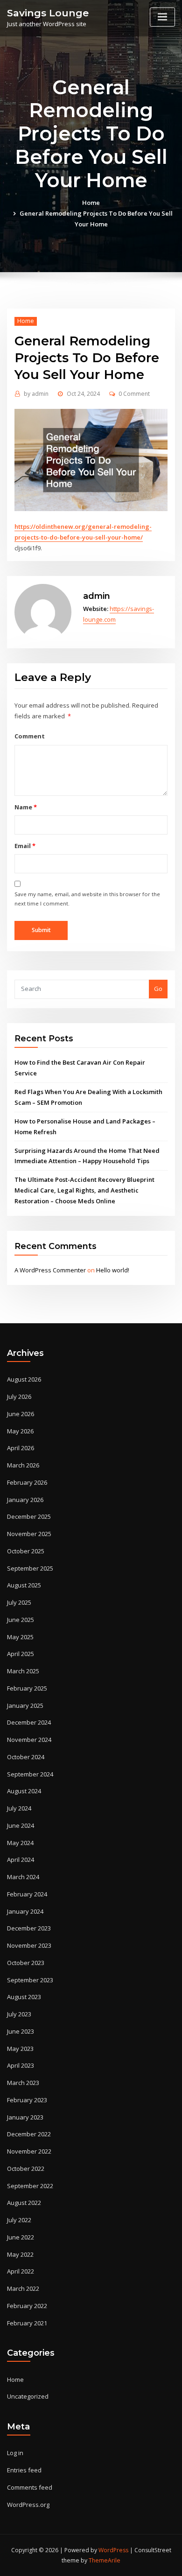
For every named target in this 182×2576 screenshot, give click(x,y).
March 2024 (23, 1877)
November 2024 (29, 1740)
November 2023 (29, 1945)
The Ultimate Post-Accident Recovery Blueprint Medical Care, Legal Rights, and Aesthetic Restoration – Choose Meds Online (84, 1190)
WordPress (113, 2550)
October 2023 (26, 1963)
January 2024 (25, 1911)
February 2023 (27, 2100)
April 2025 (21, 1654)
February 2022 (27, 2306)
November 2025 (29, 1534)
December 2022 (29, 2134)
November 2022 (29, 2151)
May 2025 (20, 1637)
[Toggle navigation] (162, 17)
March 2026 (23, 1465)
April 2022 (21, 2271)
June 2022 (21, 2237)
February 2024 (27, 1894)
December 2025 (29, 1516)
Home (91, 203)
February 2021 (27, 2323)
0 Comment (134, 394)
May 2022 (20, 2254)
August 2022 (24, 2203)
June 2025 (21, 1620)
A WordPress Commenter (50, 1270)
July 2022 (19, 2220)
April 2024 (21, 1860)
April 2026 (21, 1448)
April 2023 (21, 2065)
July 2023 (19, 2014)
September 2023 (30, 1980)
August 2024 (24, 1791)
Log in (15, 2453)
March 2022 (23, 2288)
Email (25, 846)
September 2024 (30, 1774)
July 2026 (19, 1397)
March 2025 (23, 1671)
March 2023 (23, 2083)
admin (36, 394)
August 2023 (24, 1997)
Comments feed (30, 2487)
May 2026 (20, 1431)
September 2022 (30, 2186)
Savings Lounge (48, 13)
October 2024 (26, 1757)
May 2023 (20, 2049)
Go (158, 989)
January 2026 (25, 1500)
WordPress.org (28, 2505)
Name (25, 807)
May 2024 (20, 1843)
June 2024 (21, 1825)
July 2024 (19, 1808)
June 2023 (21, 2031)
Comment (30, 736)
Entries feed (24, 2470)
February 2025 (27, 1688)
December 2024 (29, 1722)
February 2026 (27, 1482)
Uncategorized (28, 2396)
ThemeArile (105, 2560)
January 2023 (25, 2117)
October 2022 (26, 2169)
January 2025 (25, 1706)
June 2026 (21, 1414)
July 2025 (19, 1602)
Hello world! (113, 1270)
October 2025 (26, 1551)
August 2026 (24, 1379)
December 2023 (29, 1928)
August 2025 (24, 1585)
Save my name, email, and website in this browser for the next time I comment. (87, 899)
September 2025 (30, 1568)
